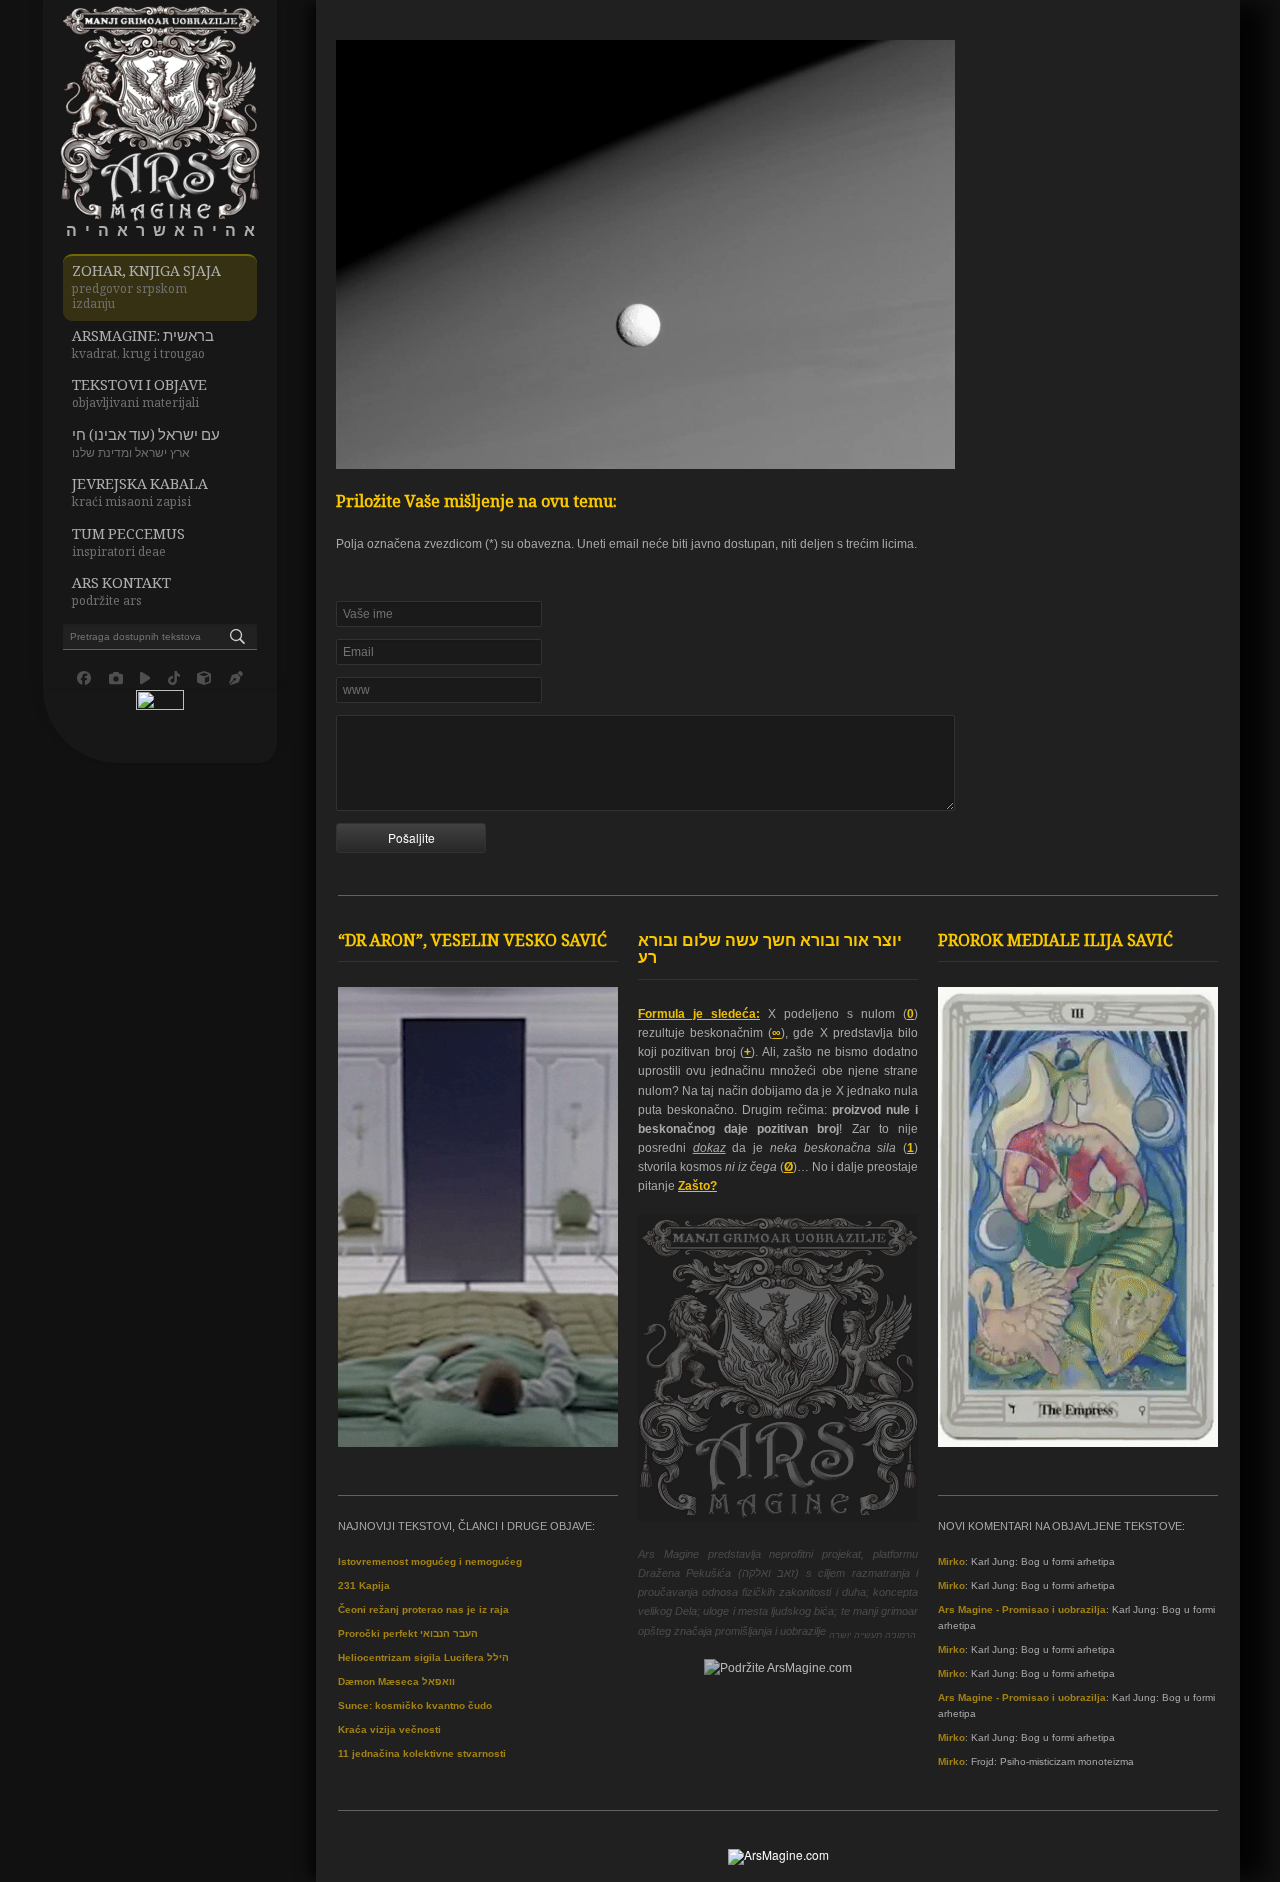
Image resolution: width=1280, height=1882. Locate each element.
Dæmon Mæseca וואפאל (396, 1681)
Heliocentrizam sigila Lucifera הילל (423, 1657)
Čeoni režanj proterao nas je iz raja (423, 1609)
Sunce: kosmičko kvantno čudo (415, 1705)
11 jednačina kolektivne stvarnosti (422, 1753)
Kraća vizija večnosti (389, 1729)
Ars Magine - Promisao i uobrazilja (1022, 1609)
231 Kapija (364, 1585)
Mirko (951, 1561)
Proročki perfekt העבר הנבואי (408, 1633)
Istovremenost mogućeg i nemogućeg (430, 1561)
